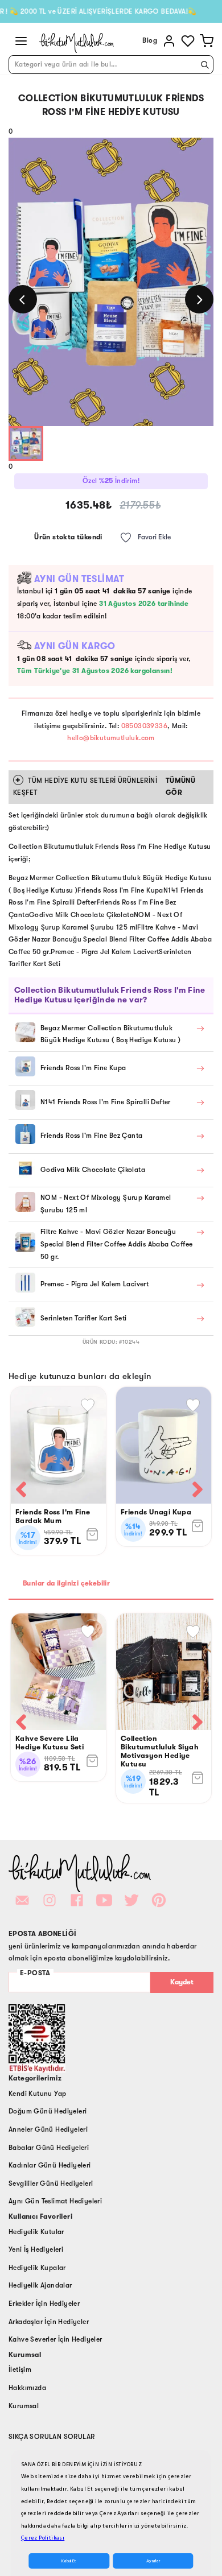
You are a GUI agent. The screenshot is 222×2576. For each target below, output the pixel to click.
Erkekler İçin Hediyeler (44, 2303)
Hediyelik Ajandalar (40, 2285)
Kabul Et (69, 2561)
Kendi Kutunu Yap (37, 2094)
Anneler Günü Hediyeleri (48, 2129)
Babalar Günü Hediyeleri (49, 2148)
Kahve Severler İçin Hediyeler (55, 2339)
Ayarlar (153, 2561)
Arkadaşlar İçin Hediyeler (49, 2322)
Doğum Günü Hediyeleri (48, 2111)
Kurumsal (24, 2406)
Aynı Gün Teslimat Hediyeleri (55, 2201)
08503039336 (144, 726)
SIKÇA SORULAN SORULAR (52, 2437)
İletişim (20, 2369)
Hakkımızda (27, 2388)
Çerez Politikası (43, 2538)
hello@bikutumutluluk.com (111, 738)
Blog (150, 40)
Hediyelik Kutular (36, 2232)
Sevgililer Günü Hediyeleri (51, 2183)
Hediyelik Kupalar (37, 2268)
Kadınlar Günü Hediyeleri (50, 2165)
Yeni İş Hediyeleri (36, 2249)
